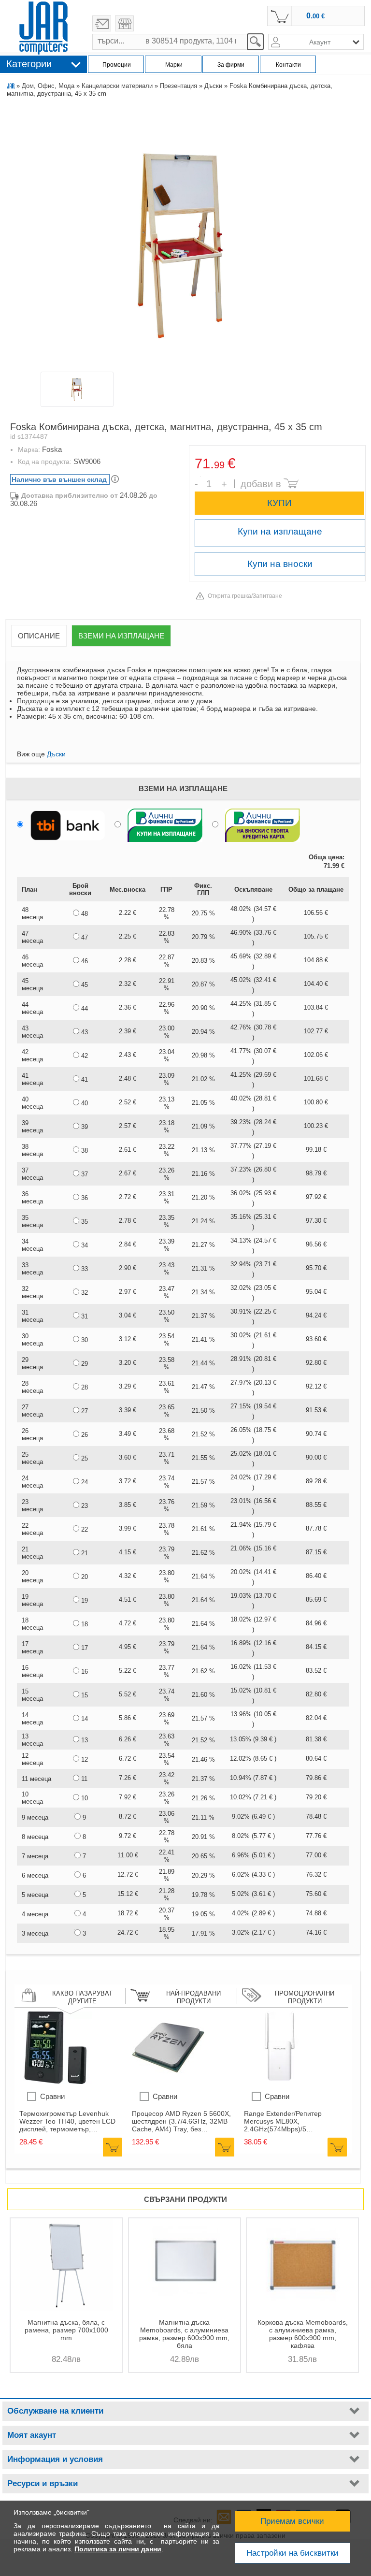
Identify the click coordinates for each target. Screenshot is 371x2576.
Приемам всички (292, 2521)
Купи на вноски (280, 564)
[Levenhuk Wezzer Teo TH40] (56, 2082)
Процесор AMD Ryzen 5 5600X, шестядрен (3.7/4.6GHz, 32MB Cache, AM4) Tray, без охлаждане (181, 2121)
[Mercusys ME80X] (280, 2082)
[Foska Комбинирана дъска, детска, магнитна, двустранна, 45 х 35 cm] (185, 238)
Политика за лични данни (118, 2549)
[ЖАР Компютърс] (43, 28)
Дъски (213, 86)
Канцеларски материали (117, 86)
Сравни (52, 2096)
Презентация (178, 86)
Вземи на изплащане (121, 636)
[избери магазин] (124, 23)
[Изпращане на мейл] (102, 23)
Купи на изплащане (280, 531)
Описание (39, 636)
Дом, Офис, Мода (48, 86)
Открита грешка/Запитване (245, 596)
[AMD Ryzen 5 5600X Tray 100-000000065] (168, 2082)
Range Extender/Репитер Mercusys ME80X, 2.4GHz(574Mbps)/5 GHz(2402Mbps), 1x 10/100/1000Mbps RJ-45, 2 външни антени (286, 2121)
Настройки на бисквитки (293, 2553)
